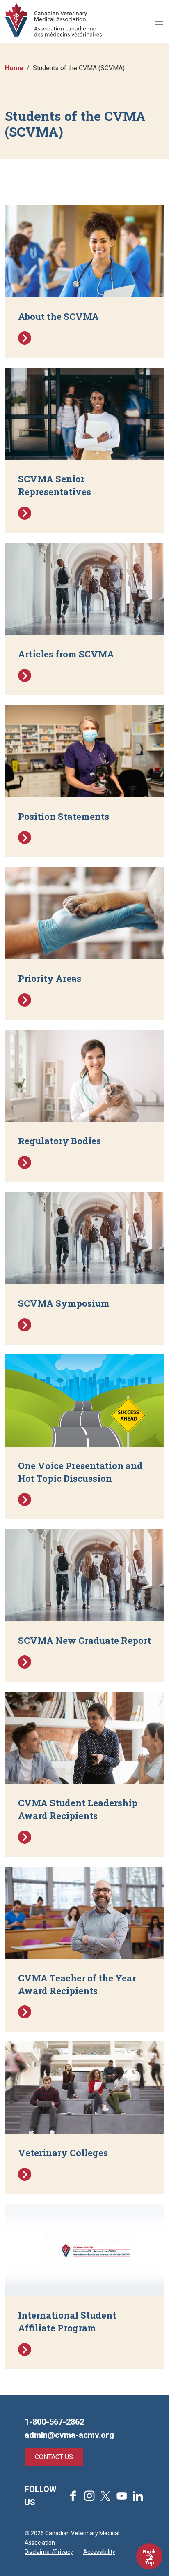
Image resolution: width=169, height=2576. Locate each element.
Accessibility (99, 2552)
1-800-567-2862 (54, 2422)
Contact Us (54, 2457)
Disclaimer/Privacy (49, 2552)
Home (14, 68)
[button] (84, 281)
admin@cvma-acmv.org (69, 2435)
